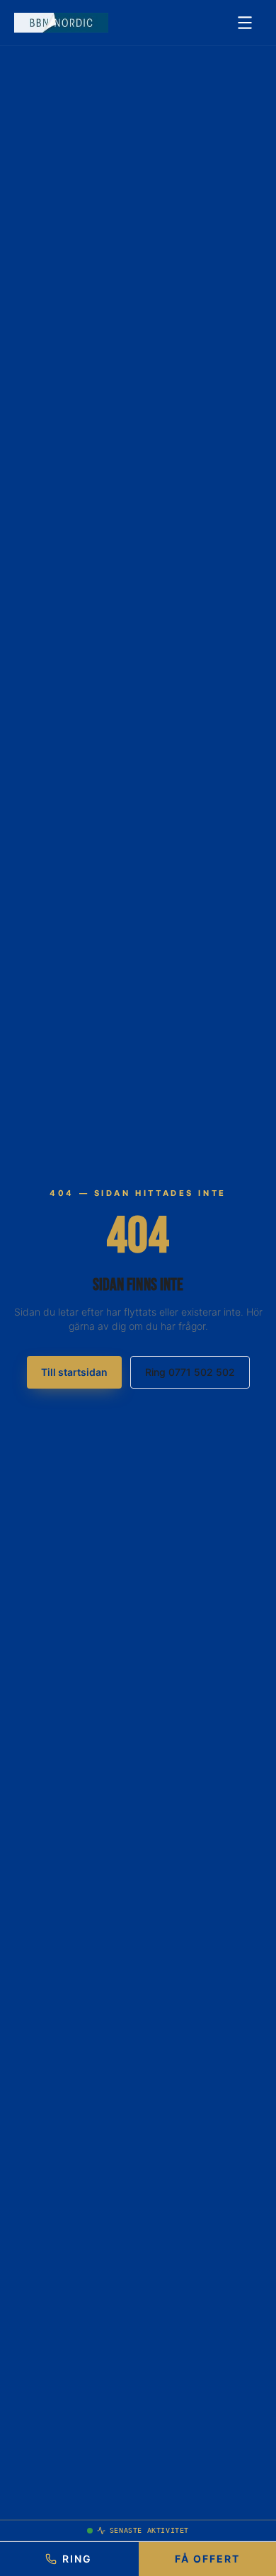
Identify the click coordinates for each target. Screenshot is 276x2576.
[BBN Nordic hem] (61, 23)
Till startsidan (74, 1372)
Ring (77, 2559)
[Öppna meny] (245, 23)
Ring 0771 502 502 (190, 1372)
